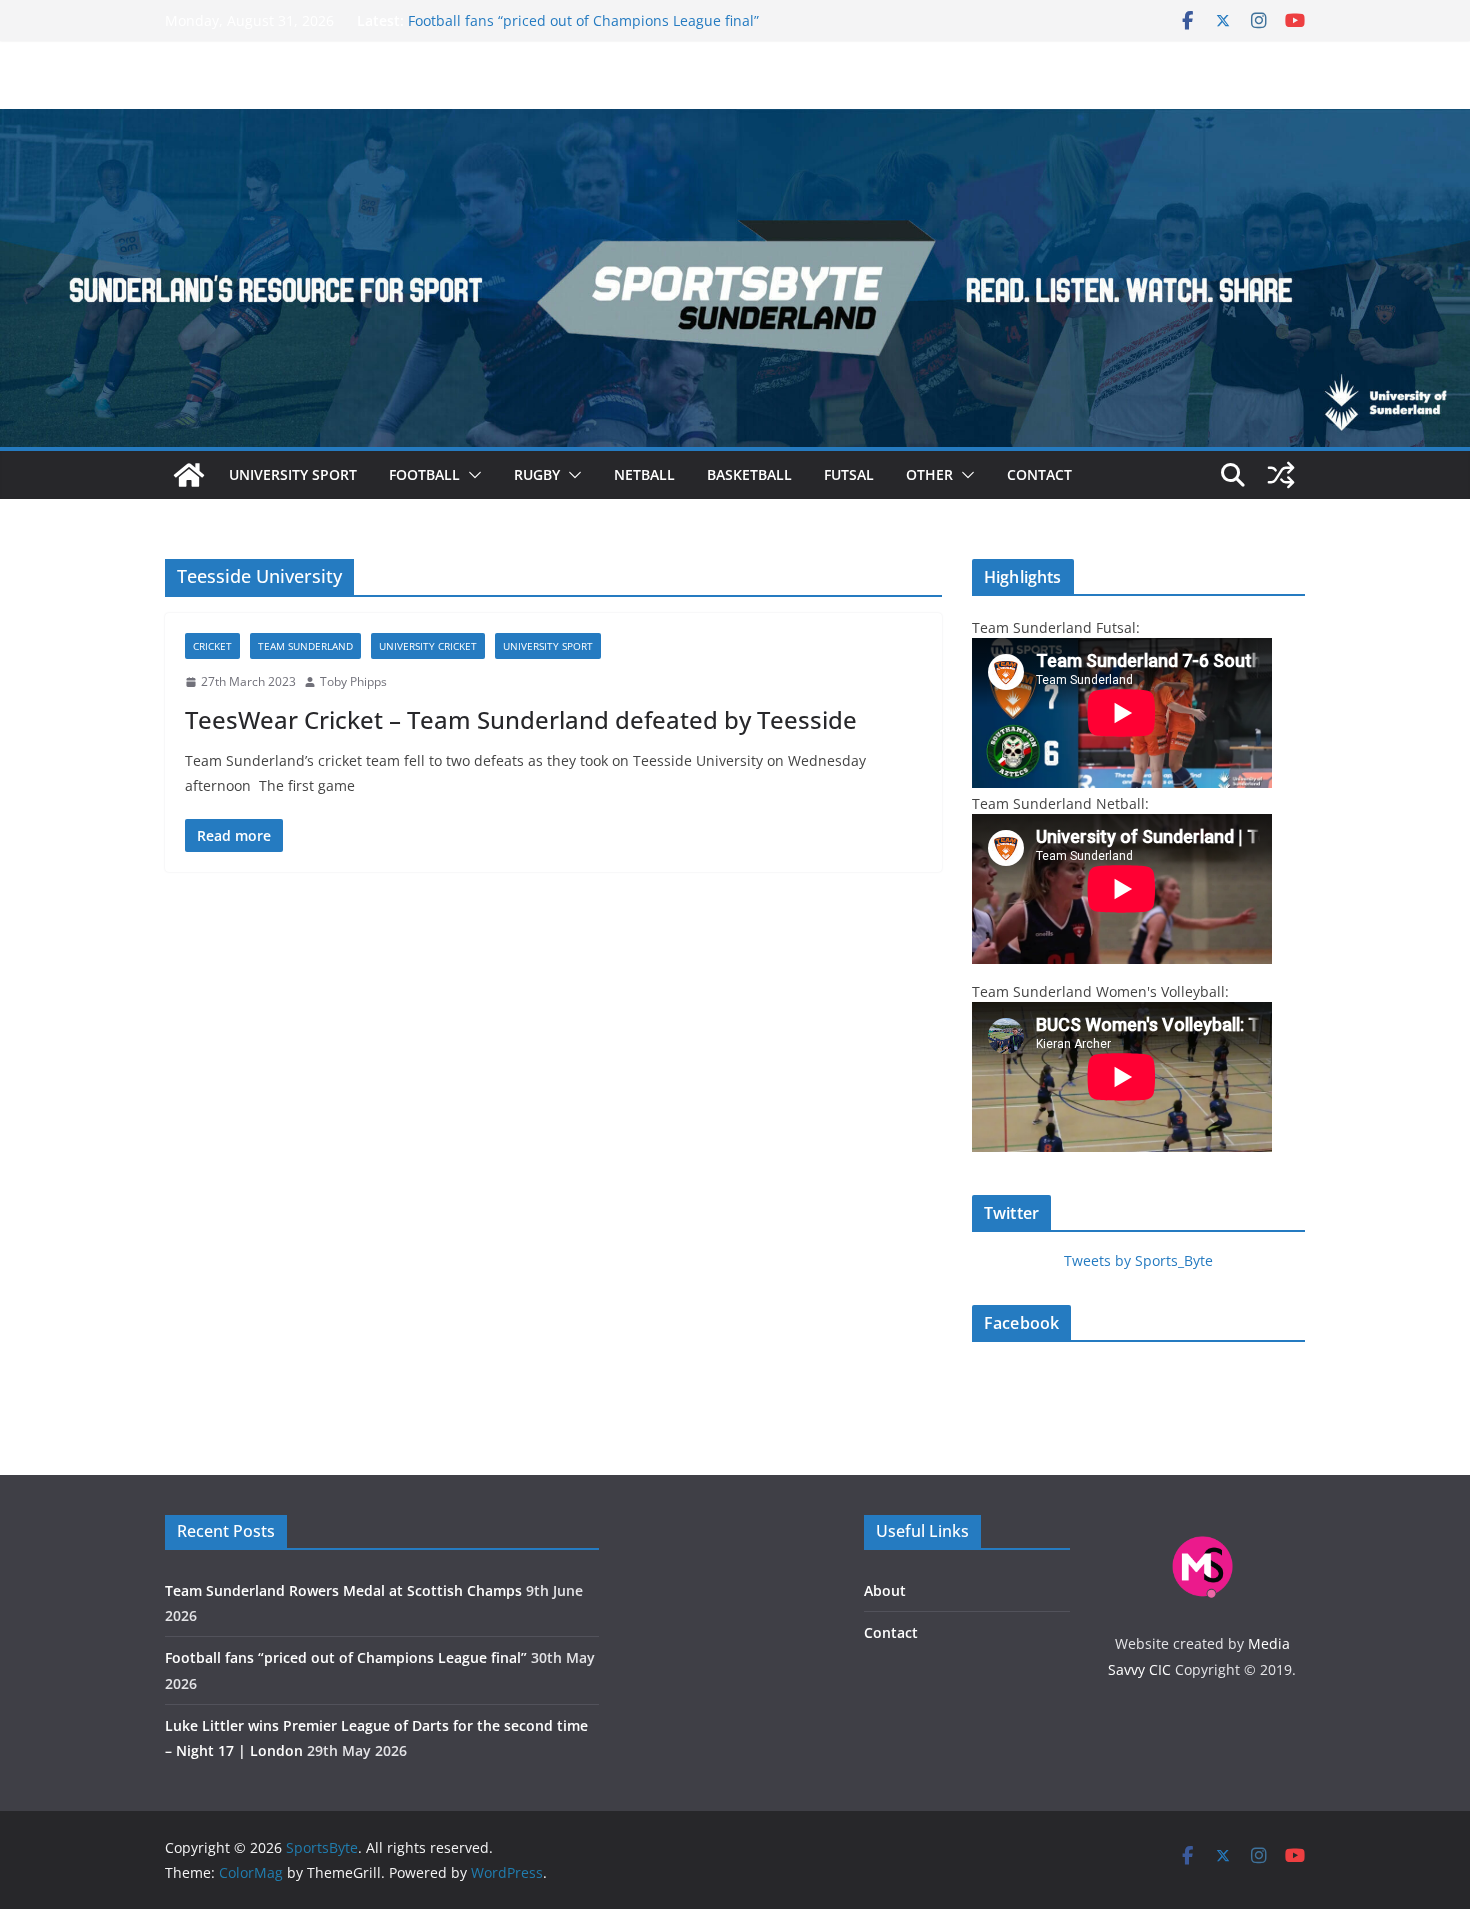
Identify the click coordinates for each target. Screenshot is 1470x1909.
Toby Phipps (353, 681)
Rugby (537, 474)
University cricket (428, 646)
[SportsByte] (189, 475)
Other (929, 474)
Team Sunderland (305, 646)
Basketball (749, 474)
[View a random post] (1281, 475)
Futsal (849, 474)
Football (424, 474)
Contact (1039, 474)
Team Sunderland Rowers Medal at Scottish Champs (343, 1590)
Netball (644, 474)
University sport (293, 474)
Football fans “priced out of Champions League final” (583, 20)
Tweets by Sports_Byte (1138, 1260)
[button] (471, 475)
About (885, 1590)
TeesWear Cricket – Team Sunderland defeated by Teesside (521, 719)
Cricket (212, 646)
